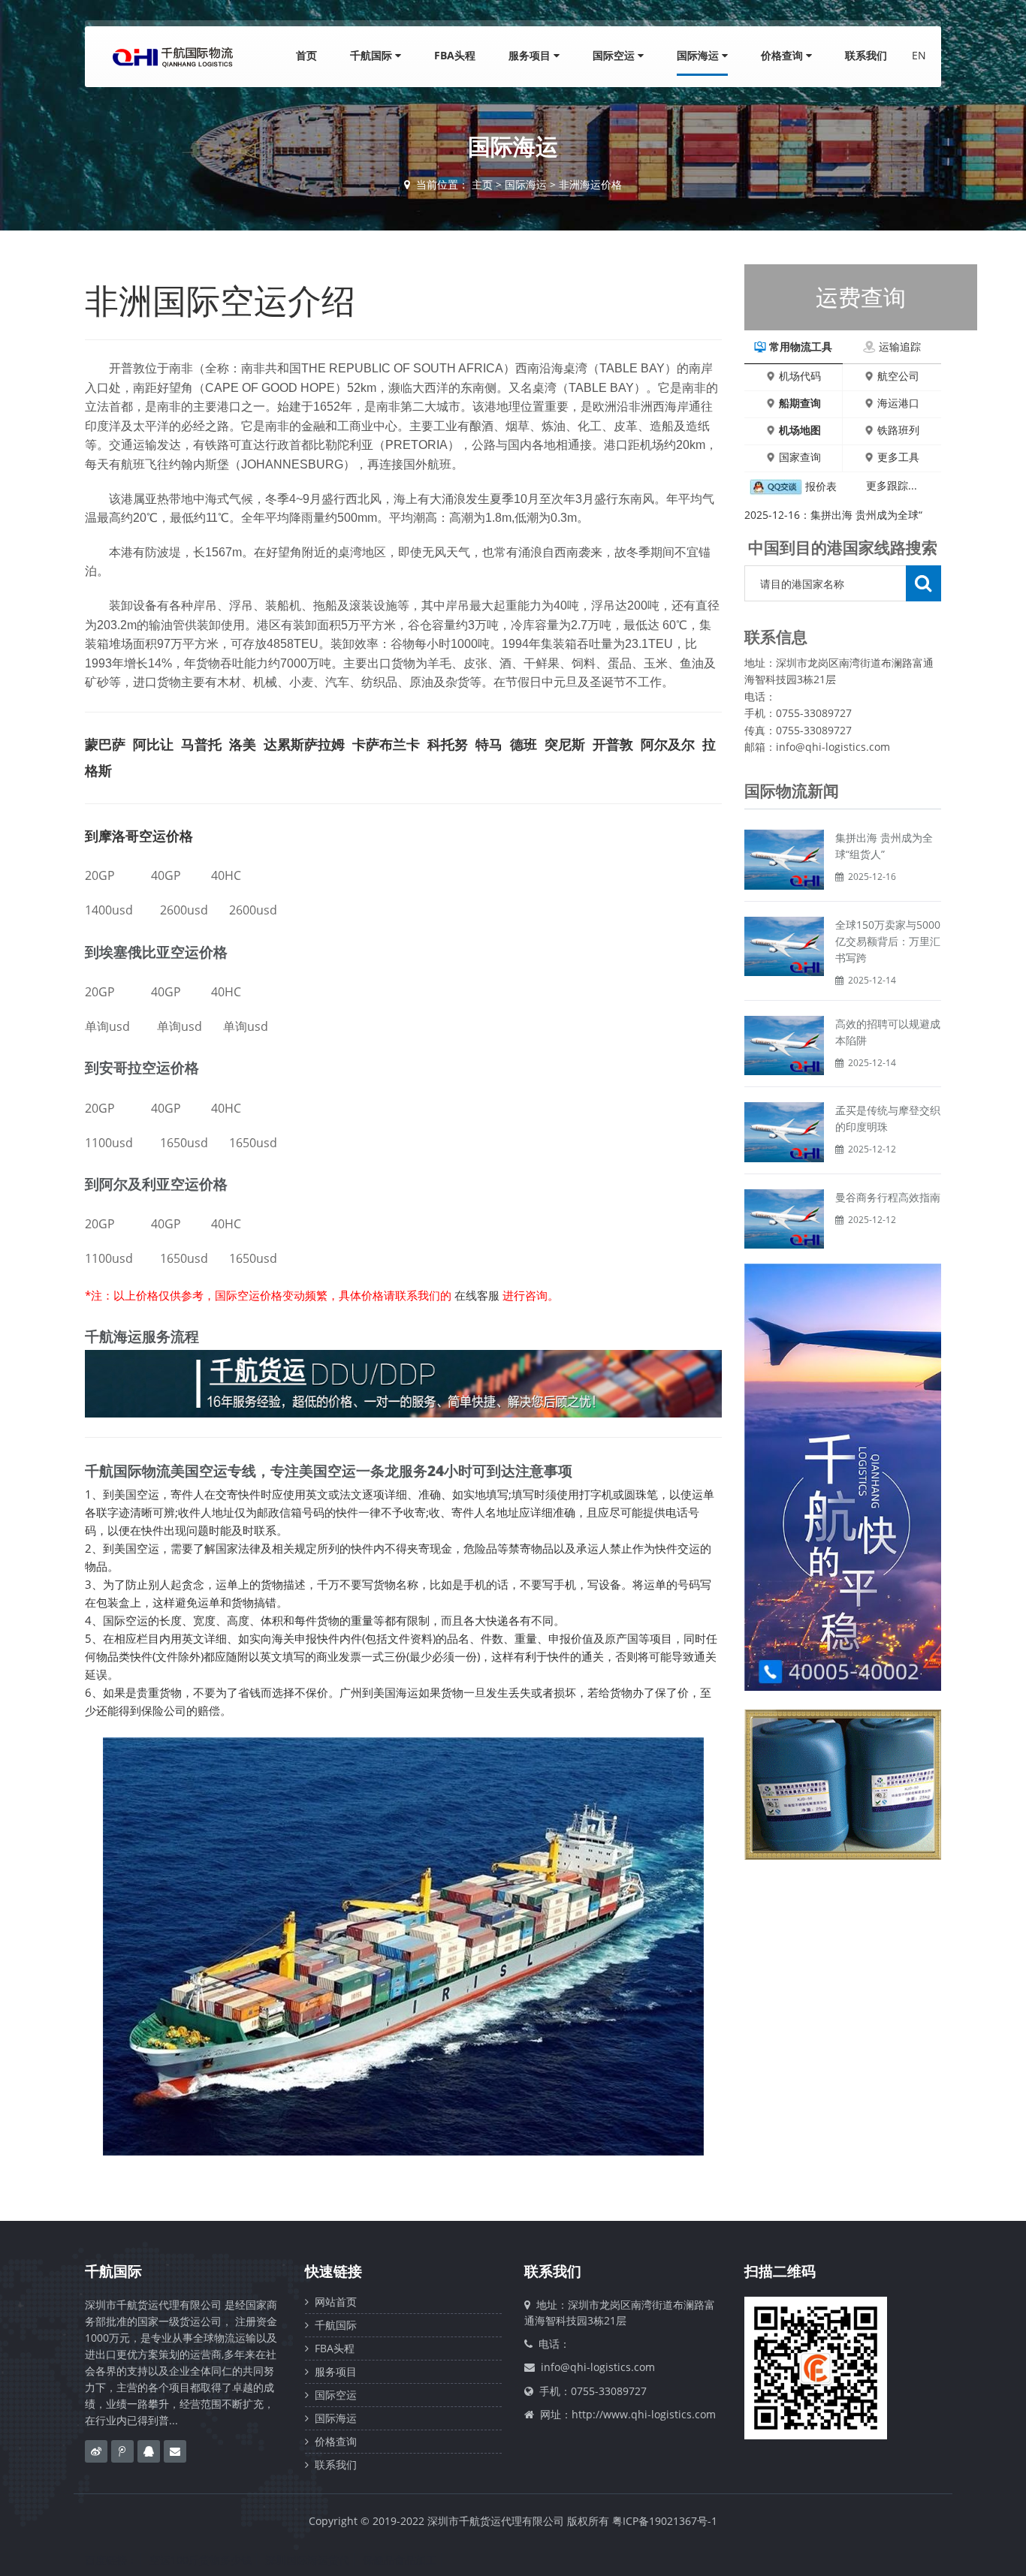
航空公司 (898, 376)
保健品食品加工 (400, 2560)
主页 (482, 184)
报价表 (821, 486)
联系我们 (866, 55)
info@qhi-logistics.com (598, 2367)
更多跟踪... (892, 485)
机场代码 (800, 376)
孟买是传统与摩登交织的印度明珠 (888, 1118)
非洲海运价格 (590, 184)
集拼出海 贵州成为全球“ (866, 515)
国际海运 (699, 55)
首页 (306, 55)
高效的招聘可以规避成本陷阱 (888, 1032)
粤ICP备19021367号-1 (665, 2521)
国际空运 (615, 55)
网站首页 (333, 2302)
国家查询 (800, 457)
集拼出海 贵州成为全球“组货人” (884, 846)
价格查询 (783, 55)
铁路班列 (898, 430)
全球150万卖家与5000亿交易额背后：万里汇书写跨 (888, 941)
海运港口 (898, 403)
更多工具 (898, 457)
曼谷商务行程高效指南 (888, 1197)
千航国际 (373, 55)
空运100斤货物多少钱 (201, 2560)
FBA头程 (455, 55)
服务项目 (531, 55)
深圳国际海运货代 (307, 2560)
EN (919, 55)
